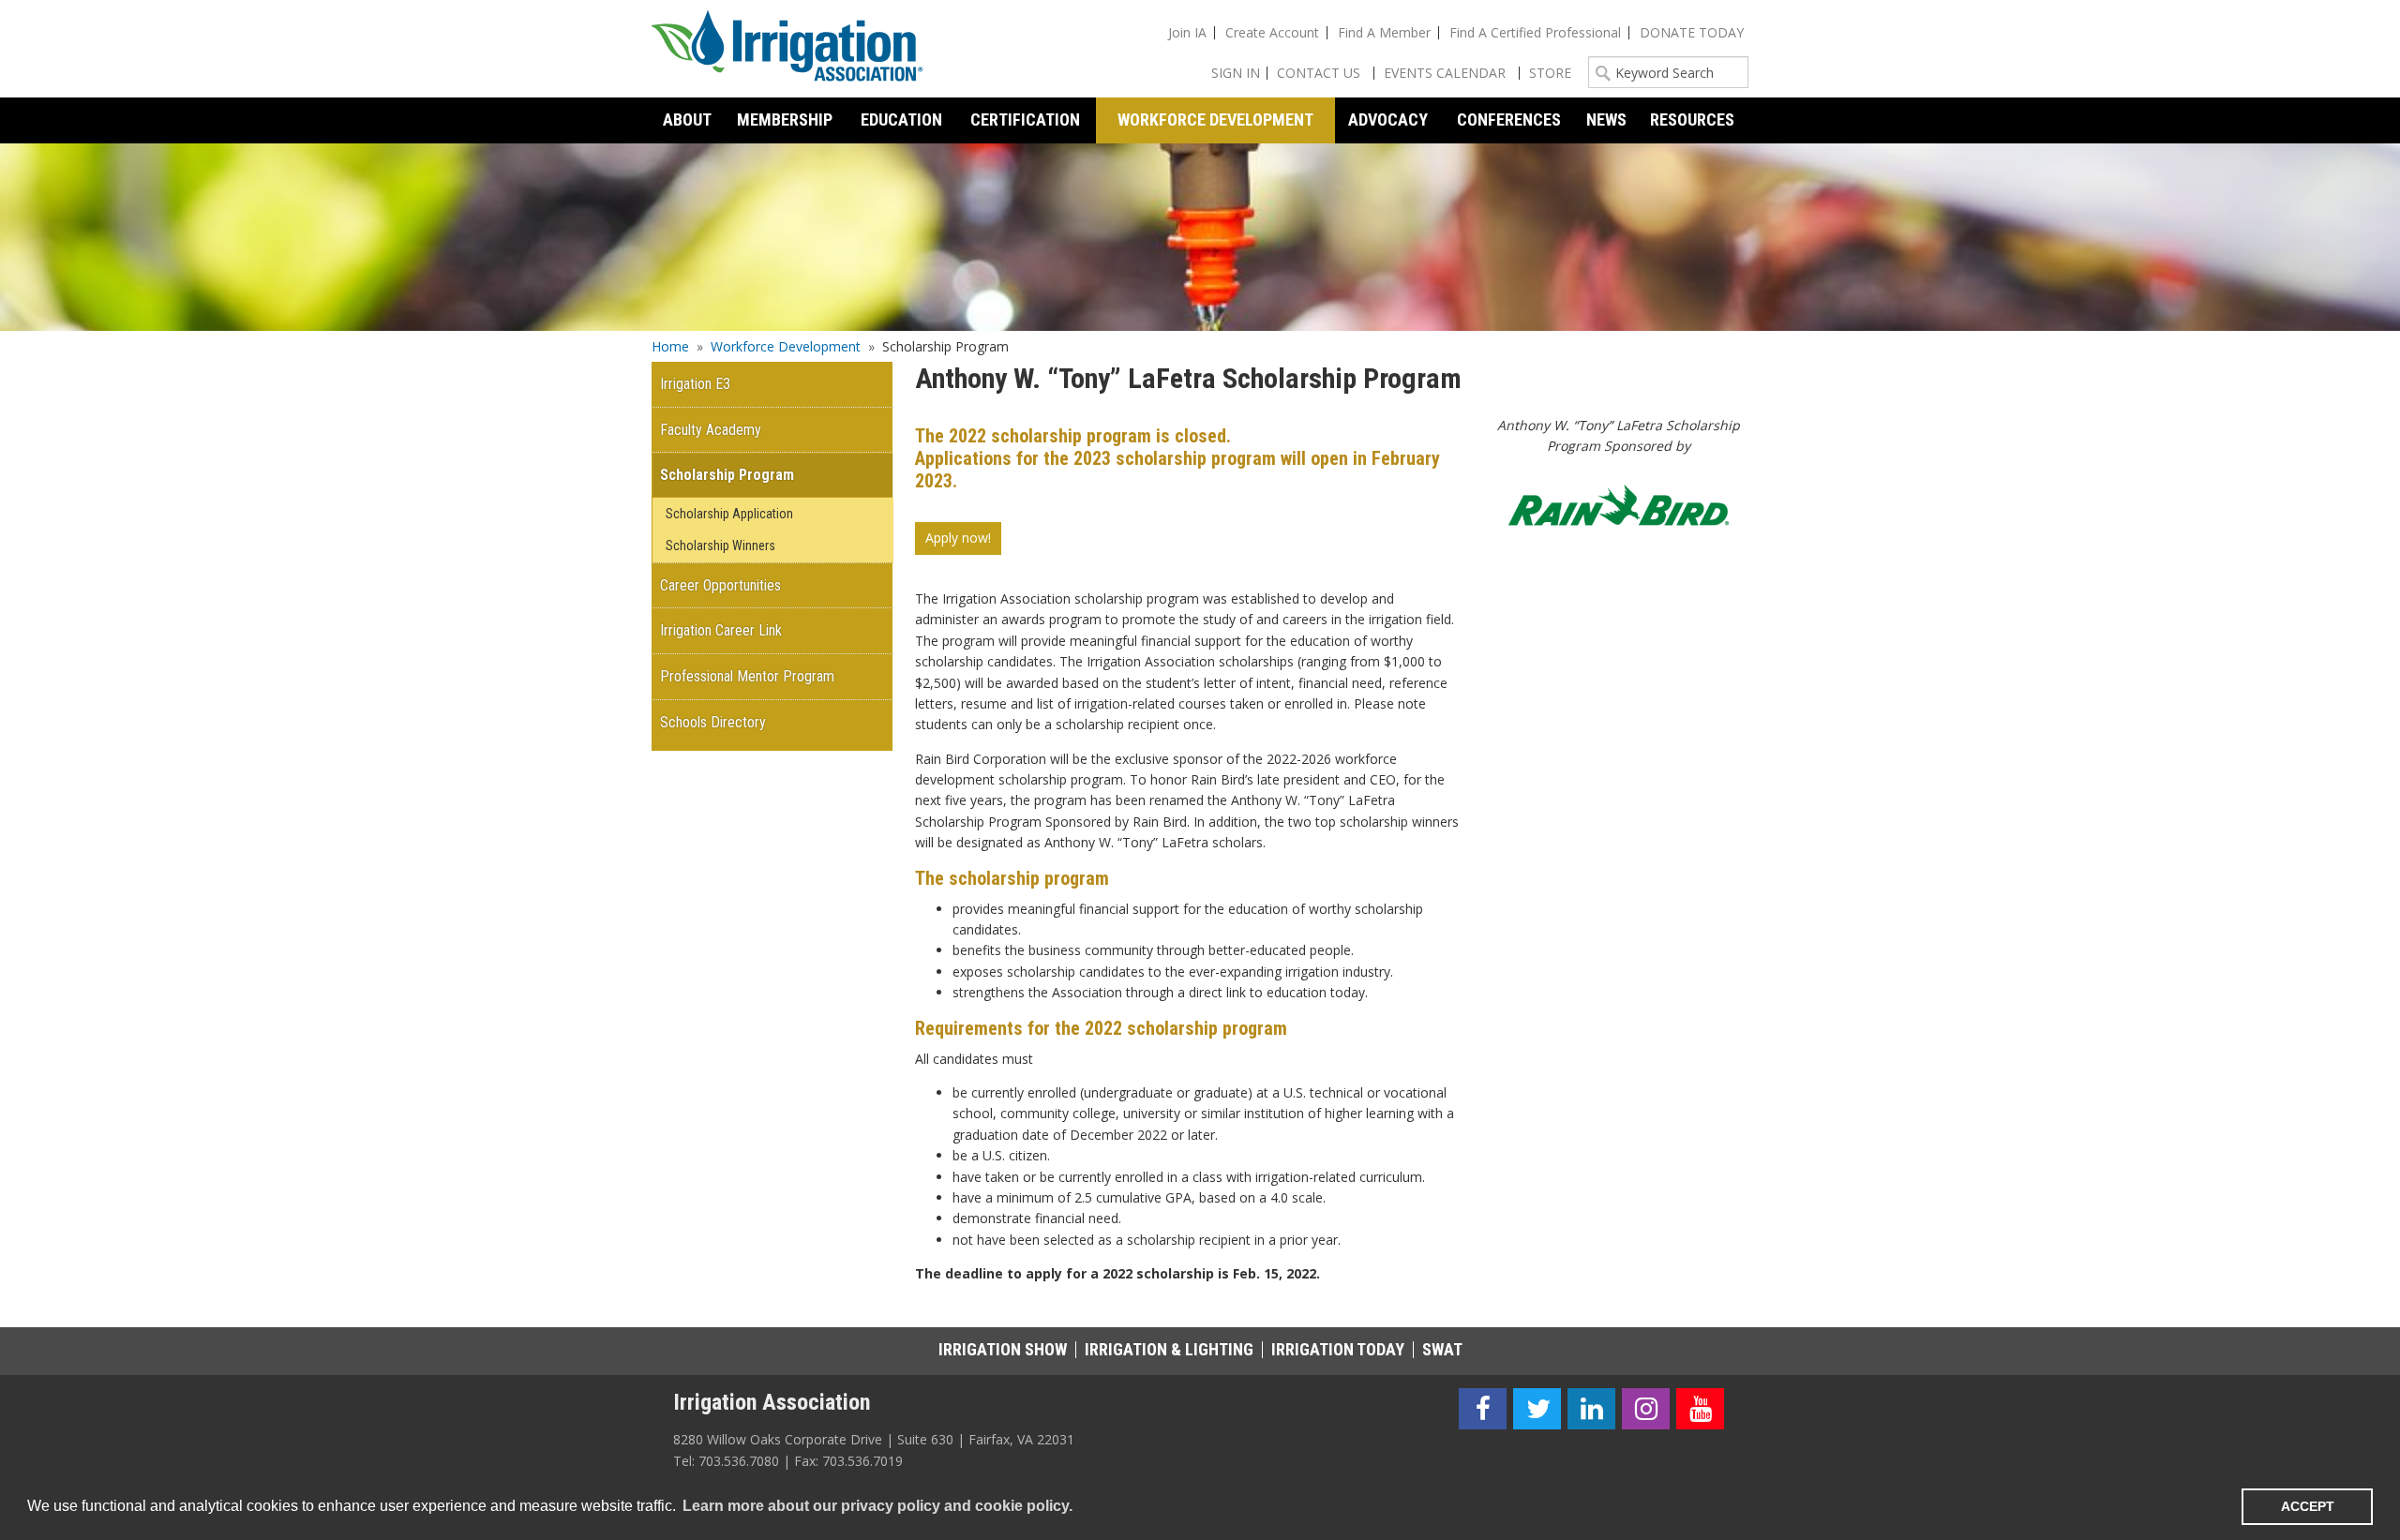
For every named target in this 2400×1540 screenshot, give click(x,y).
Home (670, 346)
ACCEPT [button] (2308, 1506)
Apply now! (958, 538)
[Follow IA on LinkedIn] (1591, 1409)
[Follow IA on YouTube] (1700, 1409)
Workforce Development (786, 346)
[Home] (787, 49)
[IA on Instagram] (1646, 1409)
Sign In (1236, 73)
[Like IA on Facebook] (1483, 1409)
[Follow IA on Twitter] (1537, 1409)
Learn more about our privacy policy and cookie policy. (877, 1506)
